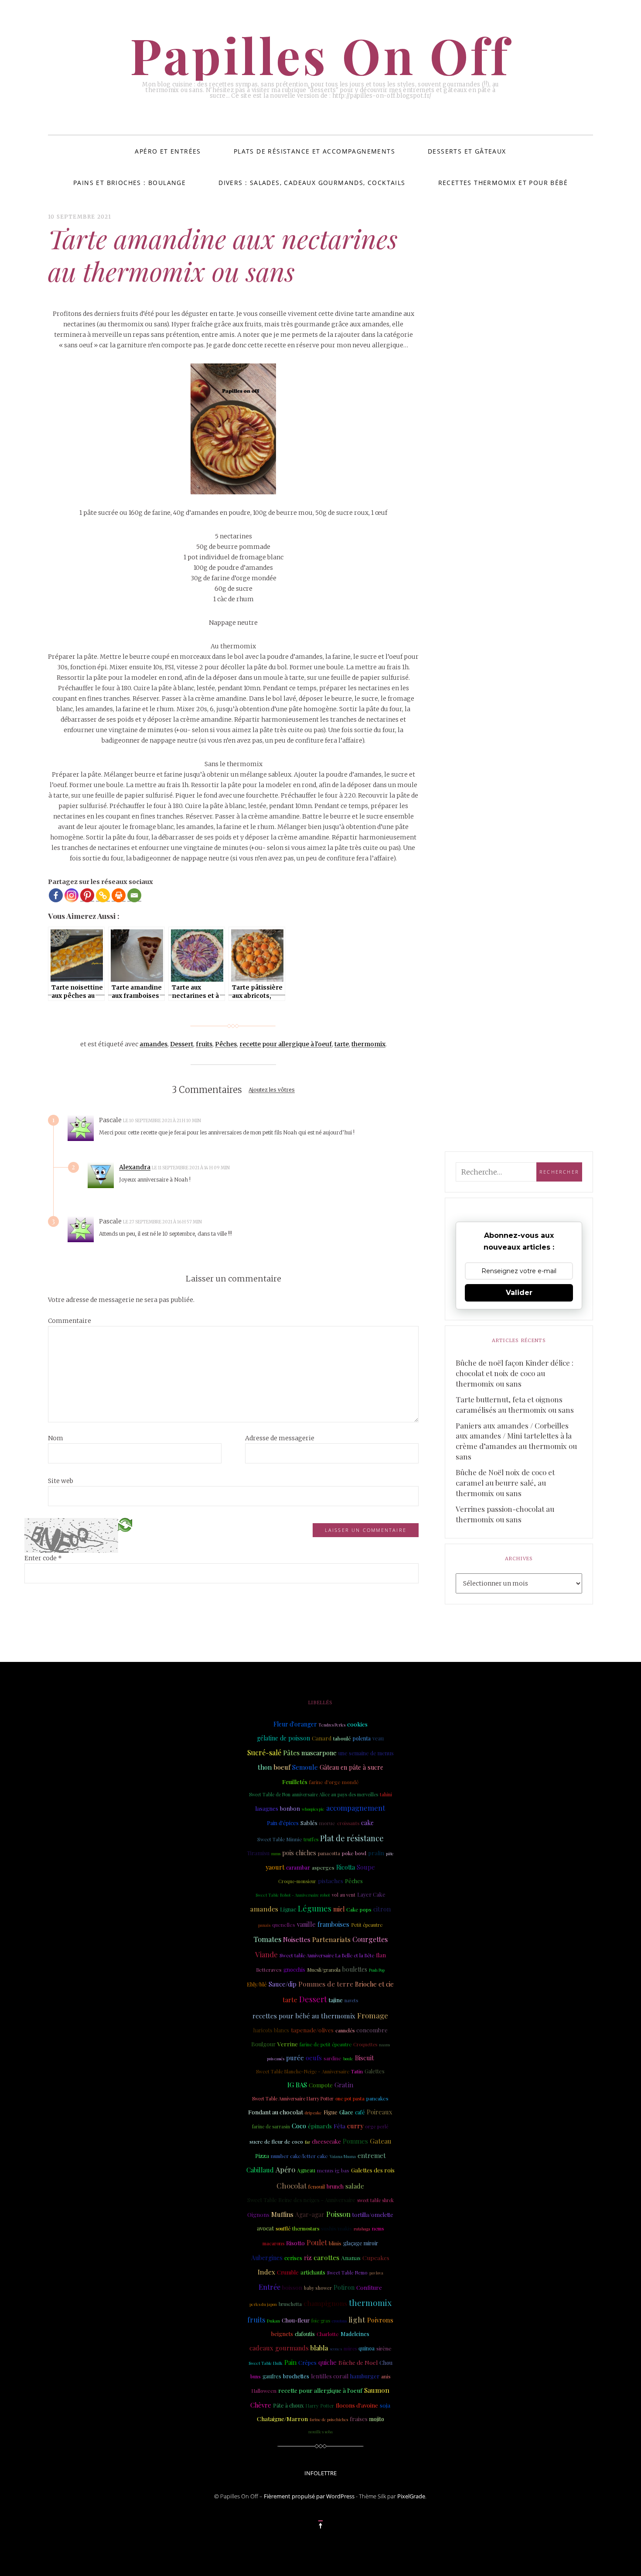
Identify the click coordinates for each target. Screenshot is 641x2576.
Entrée (269, 2287)
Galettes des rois (373, 2170)
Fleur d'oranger (295, 1724)
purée (295, 2058)
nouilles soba (320, 2431)
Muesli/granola (324, 1970)
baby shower (318, 2288)
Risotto (295, 2243)
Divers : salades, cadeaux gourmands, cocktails (312, 183)
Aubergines (267, 2258)
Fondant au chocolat (276, 2112)
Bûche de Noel (358, 2362)
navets (351, 2000)
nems (378, 2228)
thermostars (306, 2228)
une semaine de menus (366, 1753)
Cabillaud (260, 2170)
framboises (333, 1924)
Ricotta (346, 1867)
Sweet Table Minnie (280, 1839)
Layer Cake (371, 1894)
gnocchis (294, 1970)
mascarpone (319, 1753)
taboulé (342, 1738)
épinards (320, 2126)
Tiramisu (258, 1853)
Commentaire (70, 1321)
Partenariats (331, 1939)
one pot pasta (350, 2098)
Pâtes (291, 1752)
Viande (266, 1954)
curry (355, 2126)
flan (381, 1955)
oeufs (314, 2058)
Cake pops (359, 1909)
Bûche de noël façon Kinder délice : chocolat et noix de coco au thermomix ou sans (515, 1373)
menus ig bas (333, 2170)
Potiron (344, 2287)
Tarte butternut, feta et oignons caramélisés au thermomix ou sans (515, 1404)
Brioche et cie (374, 1984)
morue (327, 1823)
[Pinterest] (87, 895)
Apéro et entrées (168, 151)
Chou (386, 2363)
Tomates (267, 1939)
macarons (273, 2243)
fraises (359, 2419)
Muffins (282, 2214)
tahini (386, 1794)
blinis (335, 2243)
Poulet (317, 2242)
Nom (56, 1438)
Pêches (226, 1044)
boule (348, 2059)
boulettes (355, 1969)
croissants (348, 1823)
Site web (61, 1481)
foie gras (321, 2321)
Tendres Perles (332, 1725)
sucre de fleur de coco (276, 2141)
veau (378, 1738)
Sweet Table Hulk (266, 2363)
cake (367, 1823)
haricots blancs (271, 2030)
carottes (326, 2257)
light (357, 2319)
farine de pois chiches (329, 2419)
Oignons (258, 2215)
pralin (376, 1853)
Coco (299, 2126)
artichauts (313, 2272)
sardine (332, 2058)
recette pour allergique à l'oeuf (286, 1044)
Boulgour (263, 2044)
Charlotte (328, 2334)
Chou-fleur (296, 2320)
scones (336, 2348)
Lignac (288, 1909)
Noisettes (297, 1939)
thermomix (368, 1044)
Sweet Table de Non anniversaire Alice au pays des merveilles (314, 1794)
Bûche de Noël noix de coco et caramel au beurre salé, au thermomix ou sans (505, 1483)
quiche (327, 2362)
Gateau (381, 2141)
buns (256, 2377)
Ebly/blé (257, 1984)
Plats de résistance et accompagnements (314, 151)
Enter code (43, 1558)
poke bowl (354, 1853)
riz (308, 2257)
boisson (292, 2287)
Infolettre (320, 2473)
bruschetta (290, 2304)
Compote (321, 2085)
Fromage (373, 2015)
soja (385, 2405)
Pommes (355, 2141)
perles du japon (263, 2304)
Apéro (285, 2170)
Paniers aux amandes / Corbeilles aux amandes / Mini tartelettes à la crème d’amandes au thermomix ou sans (516, 1441)
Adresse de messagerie (280, 1438)
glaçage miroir (361, 2243)
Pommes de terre (326, 1984)
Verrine (288, 2044)
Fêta (339, 2126)
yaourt (275, 1867)
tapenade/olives (312, 2030)
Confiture (369, 2287)
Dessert (182, 1044)
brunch (335, 2186)
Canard (322, 1738)
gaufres (272, 2376)
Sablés (309, 1822)
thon (265, 1767)
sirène (384, 2348)
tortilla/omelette (373, 2215)
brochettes (296, 2376)
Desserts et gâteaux (467, 151)
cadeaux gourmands (279, 2348)
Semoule (305, 1767)
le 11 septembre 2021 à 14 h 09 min (191, 1168)
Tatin (357, 2071)
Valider (519, 1293)
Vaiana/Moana (343, 2156)
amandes (153, 1044)
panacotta (329, 1853)
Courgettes (370, 1939)
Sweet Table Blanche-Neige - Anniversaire (303, 2071)
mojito (377, 2419)
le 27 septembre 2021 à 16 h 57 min (163, 1222)
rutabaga (362, 2229)
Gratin (344, 2085)
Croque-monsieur (297, 1881)
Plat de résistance (352, 1838)
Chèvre (261, 2405)
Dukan (273, 2321)
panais (264, 1925)
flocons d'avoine (357, 2405)
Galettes (375, 2071)
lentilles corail (330, 2376)
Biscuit (365, 2058)
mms (276, 1853)
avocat (265, 2228)
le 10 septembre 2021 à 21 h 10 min (162, 1121)
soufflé (283, 2228)
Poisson (338, 2214)
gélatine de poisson (283, 1738)
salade (355, 2186)
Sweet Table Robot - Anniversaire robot (293, 1895)
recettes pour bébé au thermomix (304, 2016)
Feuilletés (295, 1781)
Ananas (351, 2257)
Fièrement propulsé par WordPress (309, 2496)
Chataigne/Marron (282, 2418)
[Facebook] (56, 895)
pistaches (331, 1881)
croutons (339, 2321)
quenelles (284, 1925)
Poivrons (380, 2320)
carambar (298, 1867)
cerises (293, 2258)
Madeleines (355, 2334)
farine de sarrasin (271, 2127)
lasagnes (267, 1808)
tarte (342, 1044)
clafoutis (305, 2334)
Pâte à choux (288, 2405)
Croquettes (365, 2044)
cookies (357, 1724)
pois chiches (299, 1853)
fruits (204, 1044)
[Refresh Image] (125, 1524)
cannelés (345, 2030)
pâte (390, 1853)
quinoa (367, 2348)
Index (266, 2272)
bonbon (290, 1808)
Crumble (288, 2272)
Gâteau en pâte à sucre (351, 1767)
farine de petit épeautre (326, 2044)
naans (384, 2045)
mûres (350, 2349)
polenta (362, 1738)
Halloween (264, 2391)
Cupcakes (376, 2257)
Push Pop (377, 1970)
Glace (346, 2112)
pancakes (377, 2098)
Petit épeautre (367, 1925)
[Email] (134, 895)
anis (386, 2376)
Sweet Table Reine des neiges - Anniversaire (301, 2200)
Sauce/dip (283, 1984)
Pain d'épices (283, 1823)
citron (382, 1909)
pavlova (376, 2273)
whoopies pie (313, 1809)
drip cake (313, 2112)
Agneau (306, 2170)
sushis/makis (336, 2228)
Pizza (262, 2156)
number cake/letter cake (299, 2156)
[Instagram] (72, 895)
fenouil (317, 2186)
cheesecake (326, 2141)
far (307, 2142)
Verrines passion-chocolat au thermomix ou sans (505, 1514)
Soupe (366, 1867)
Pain (290, 2362)
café (360, 2112)
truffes (311, 1839)
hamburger (365, 2376)
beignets (282, 2334)
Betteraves (269, 1970)
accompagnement (356, 1808)
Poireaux (380, 2112)
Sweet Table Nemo (347, 2273)
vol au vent (344, 1895)
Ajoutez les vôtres (272, 1090)
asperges (323, 1867)
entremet (372, 2155)
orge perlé (377, 2127)
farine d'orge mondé (334, 1782)
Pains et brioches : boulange (130, 183)
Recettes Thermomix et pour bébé (503, 183)
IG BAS (297, 2085)
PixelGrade (411, 2496)
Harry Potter (320, 2406)
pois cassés (276, 2059)
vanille (306, 1924)
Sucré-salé (264, 1752)
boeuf (282, 1767)
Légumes (315, 1908)
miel (339, 1909)
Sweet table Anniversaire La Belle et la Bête (327, 1955)
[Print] (119, 895)
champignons (325, 2303)
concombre (372, 2030)
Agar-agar (310, 2215)
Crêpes (307, 2362)
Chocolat (292, 2185)
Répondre (225, 1120)
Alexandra (135, 1167)
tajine (336, 2000)
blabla (319, 2348)
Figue (331, 2112)
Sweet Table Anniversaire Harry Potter (293, 2098)
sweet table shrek (375, 2200)
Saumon (377, 2390)
